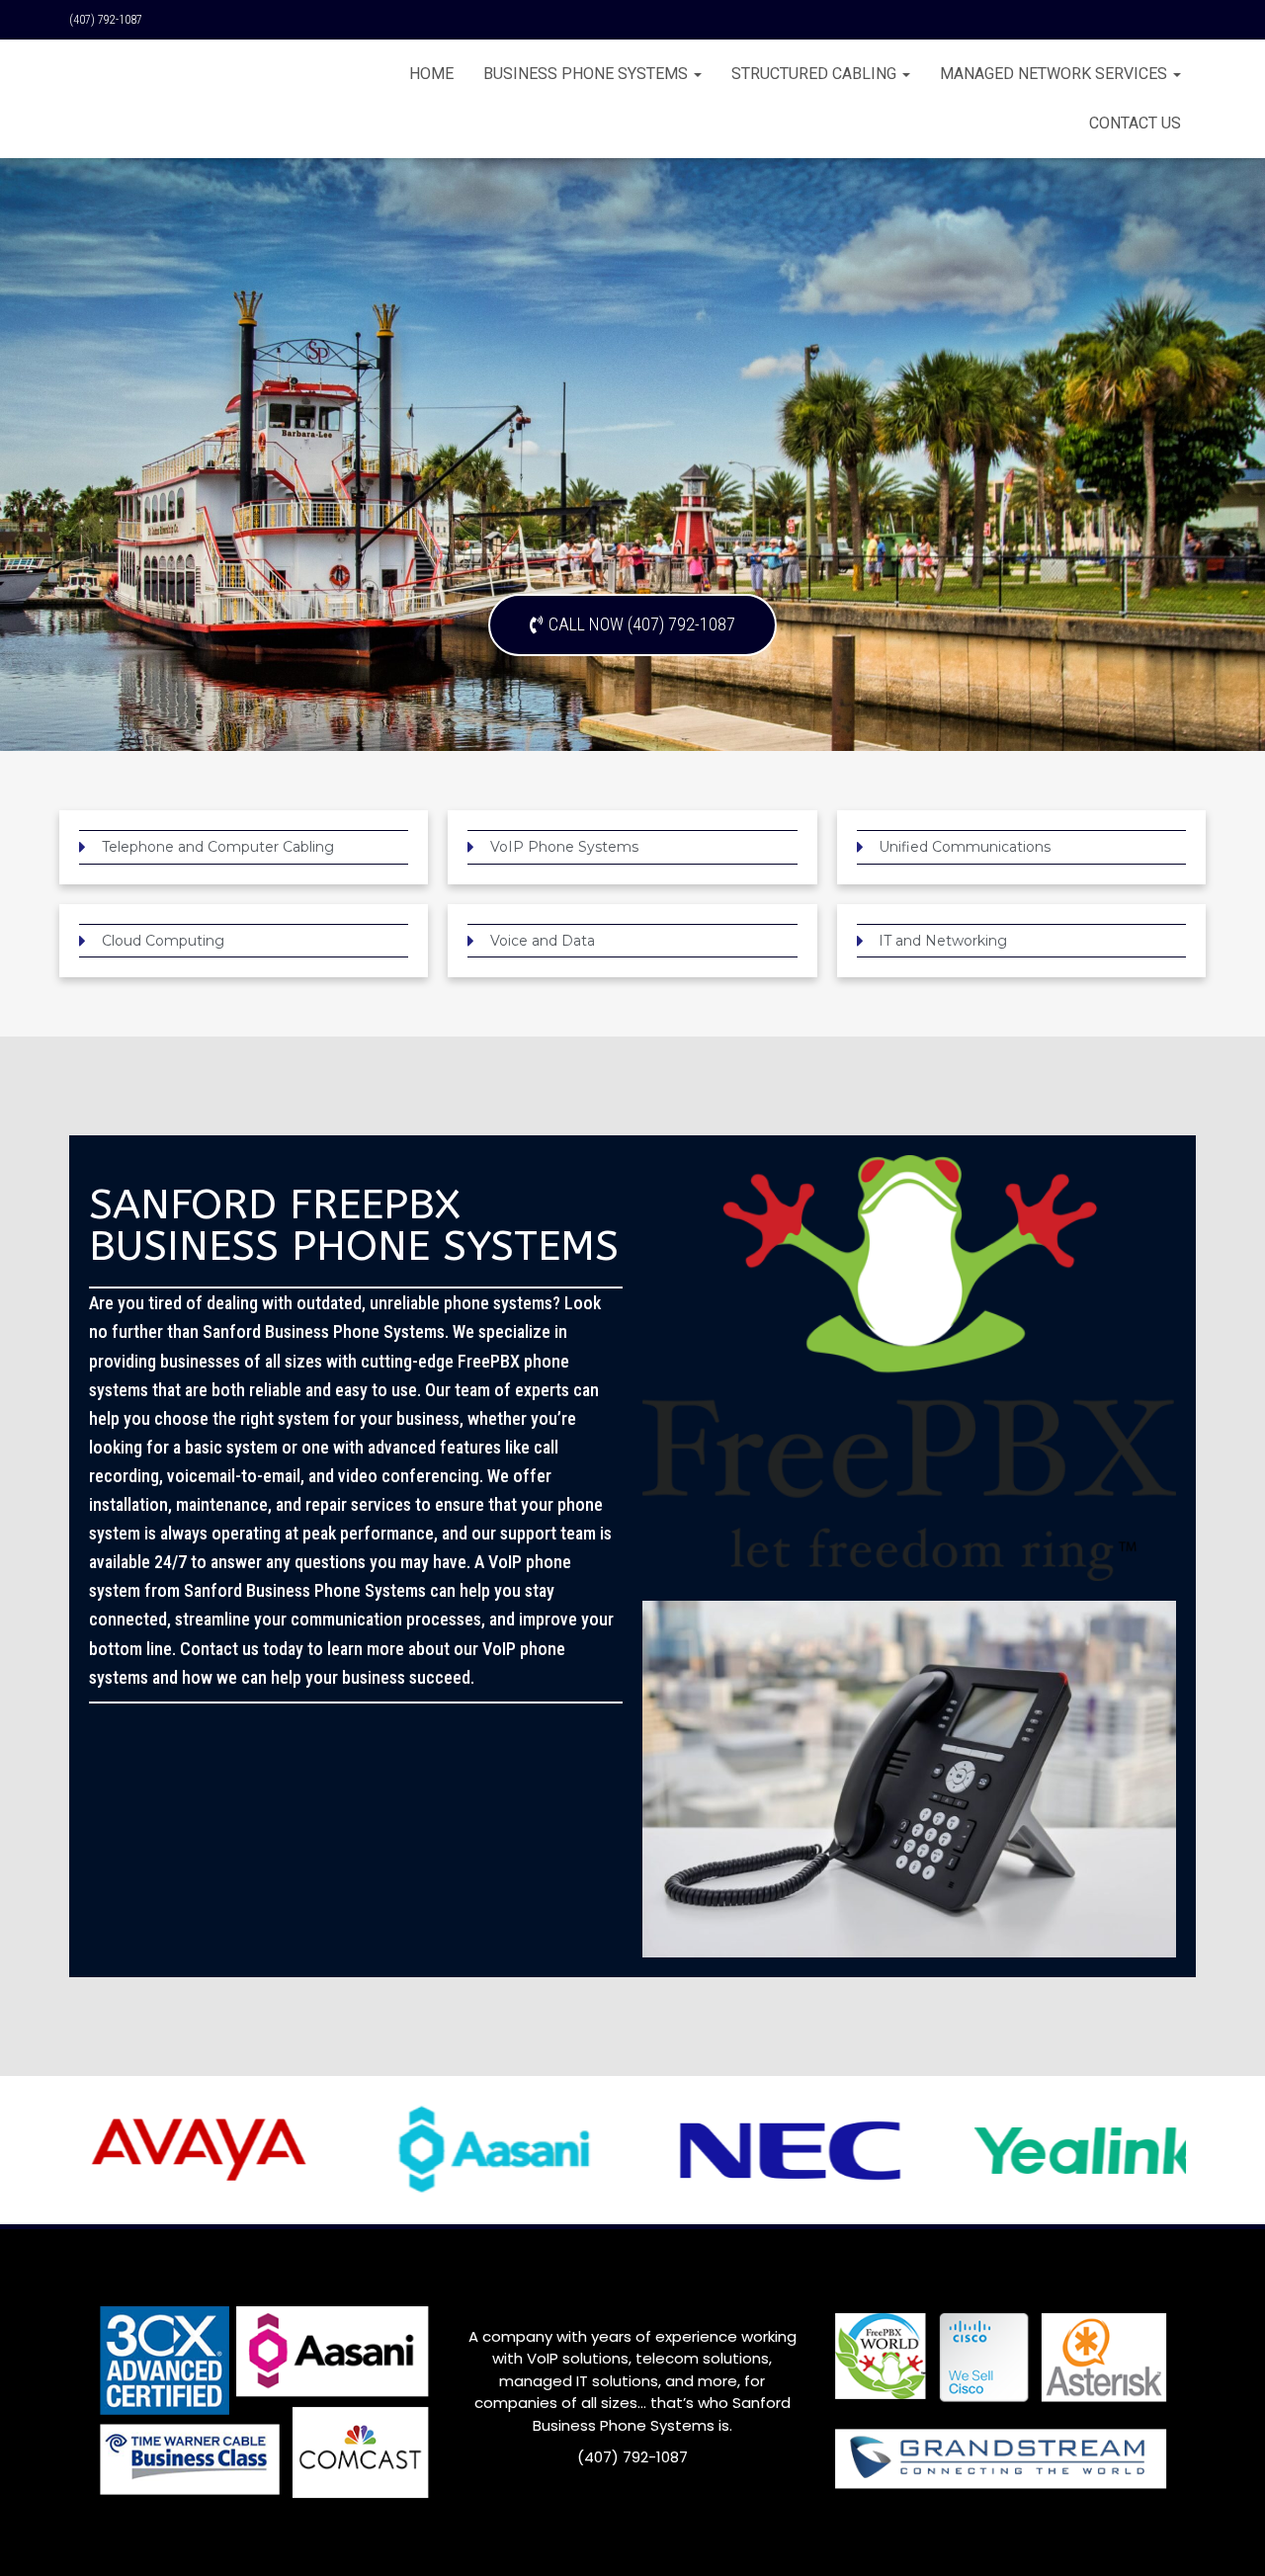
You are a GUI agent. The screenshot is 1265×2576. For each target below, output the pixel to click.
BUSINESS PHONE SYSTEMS (588, 74)
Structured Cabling (816, 74)
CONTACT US (1135, 123)
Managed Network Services (1055, 74)
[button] (632, 625)
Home (431, 74)
